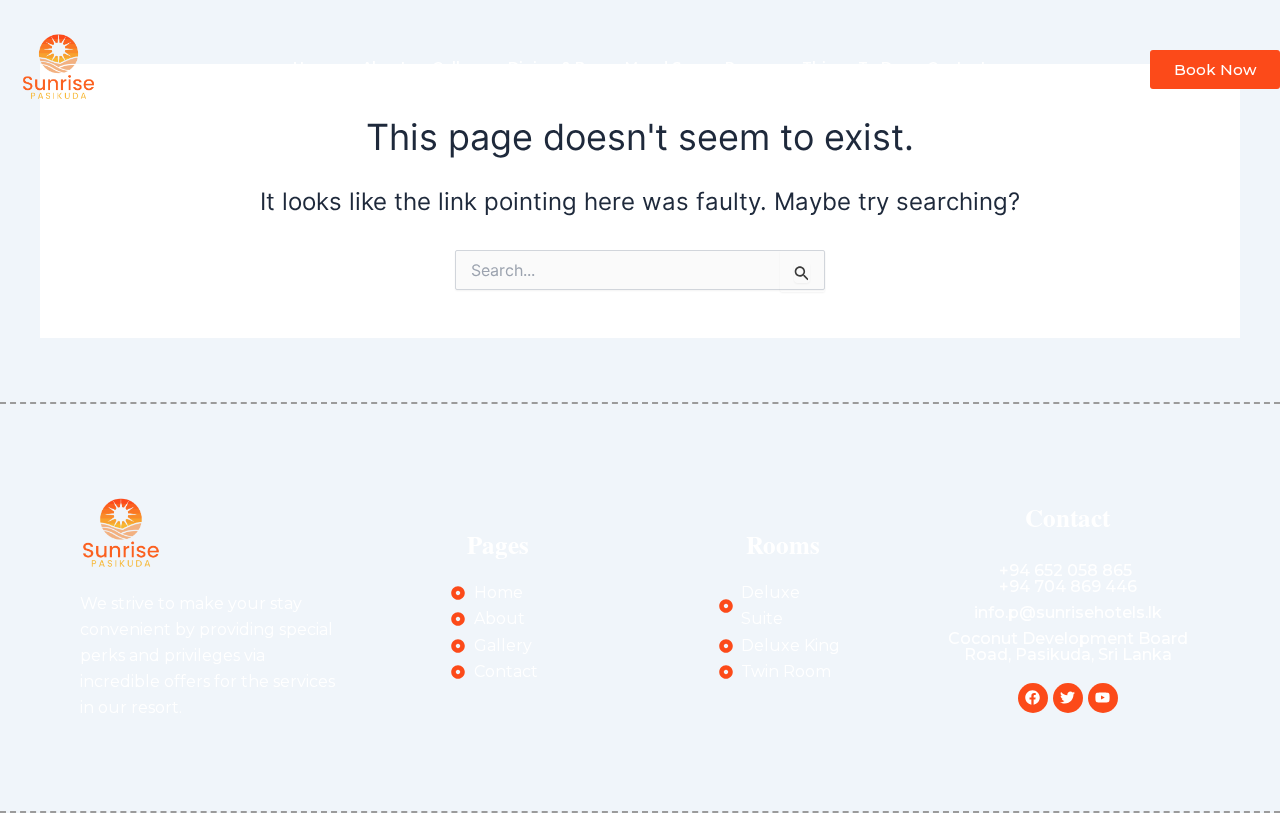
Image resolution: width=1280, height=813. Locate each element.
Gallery (457, 67)
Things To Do (852, 67)
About (384, 67)
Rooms (751, 67)
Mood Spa (662, 67)
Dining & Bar (554, 67)
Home (315, 67)
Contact (957, 67)
